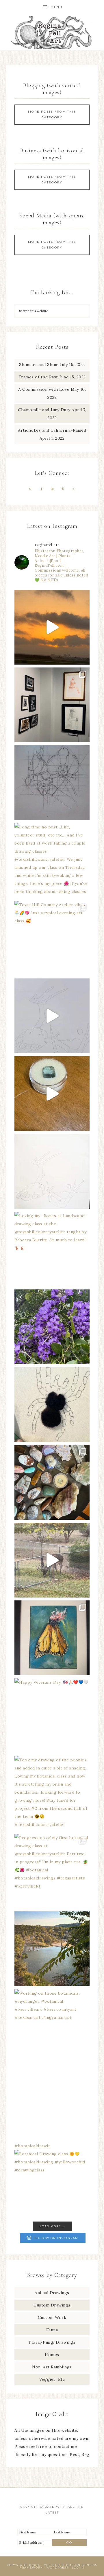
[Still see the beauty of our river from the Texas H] (52, 1949)
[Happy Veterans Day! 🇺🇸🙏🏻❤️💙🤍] (52, 1716)
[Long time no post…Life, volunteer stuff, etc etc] (52, 860)
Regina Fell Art (52, 32)
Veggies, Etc (52, 2379)
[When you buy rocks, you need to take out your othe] (52, 1482)
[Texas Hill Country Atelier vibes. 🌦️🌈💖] (52, 938)
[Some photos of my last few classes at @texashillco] (52, 1016)
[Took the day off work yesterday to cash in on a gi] (52, 1094)
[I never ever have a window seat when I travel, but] (52, 627)
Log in (78, 2568)
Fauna (52, 2330)
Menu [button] (56, 7)
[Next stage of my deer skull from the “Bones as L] (52, 1171)
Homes (52, 2355)
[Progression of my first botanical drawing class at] (52, 1871)
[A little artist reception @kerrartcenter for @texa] (52, 705)
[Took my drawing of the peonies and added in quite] (52, 1793)
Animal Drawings (52, 2293)
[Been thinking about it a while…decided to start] (52, 1405)
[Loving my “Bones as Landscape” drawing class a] (52, 1249)
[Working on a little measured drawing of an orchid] (52, 783)
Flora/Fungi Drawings (52, 2342)
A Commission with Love (44, 389)
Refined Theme (59, 2565)
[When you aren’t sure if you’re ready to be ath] (52, 1560)
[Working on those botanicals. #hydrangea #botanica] (52, 2027)
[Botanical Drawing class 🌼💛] (52, 2104)
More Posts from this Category (52, 114)
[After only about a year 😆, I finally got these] (52, 1638)
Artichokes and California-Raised (52, 430)
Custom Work (52, 2317)
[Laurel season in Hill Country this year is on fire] (52, 1327)
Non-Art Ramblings (52, 2367)
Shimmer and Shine (39, 365)
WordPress (57, 2568)
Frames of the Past (38, 377)
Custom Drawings (52, 2305)
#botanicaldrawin (32, 2146)
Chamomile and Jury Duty (44, 410)
